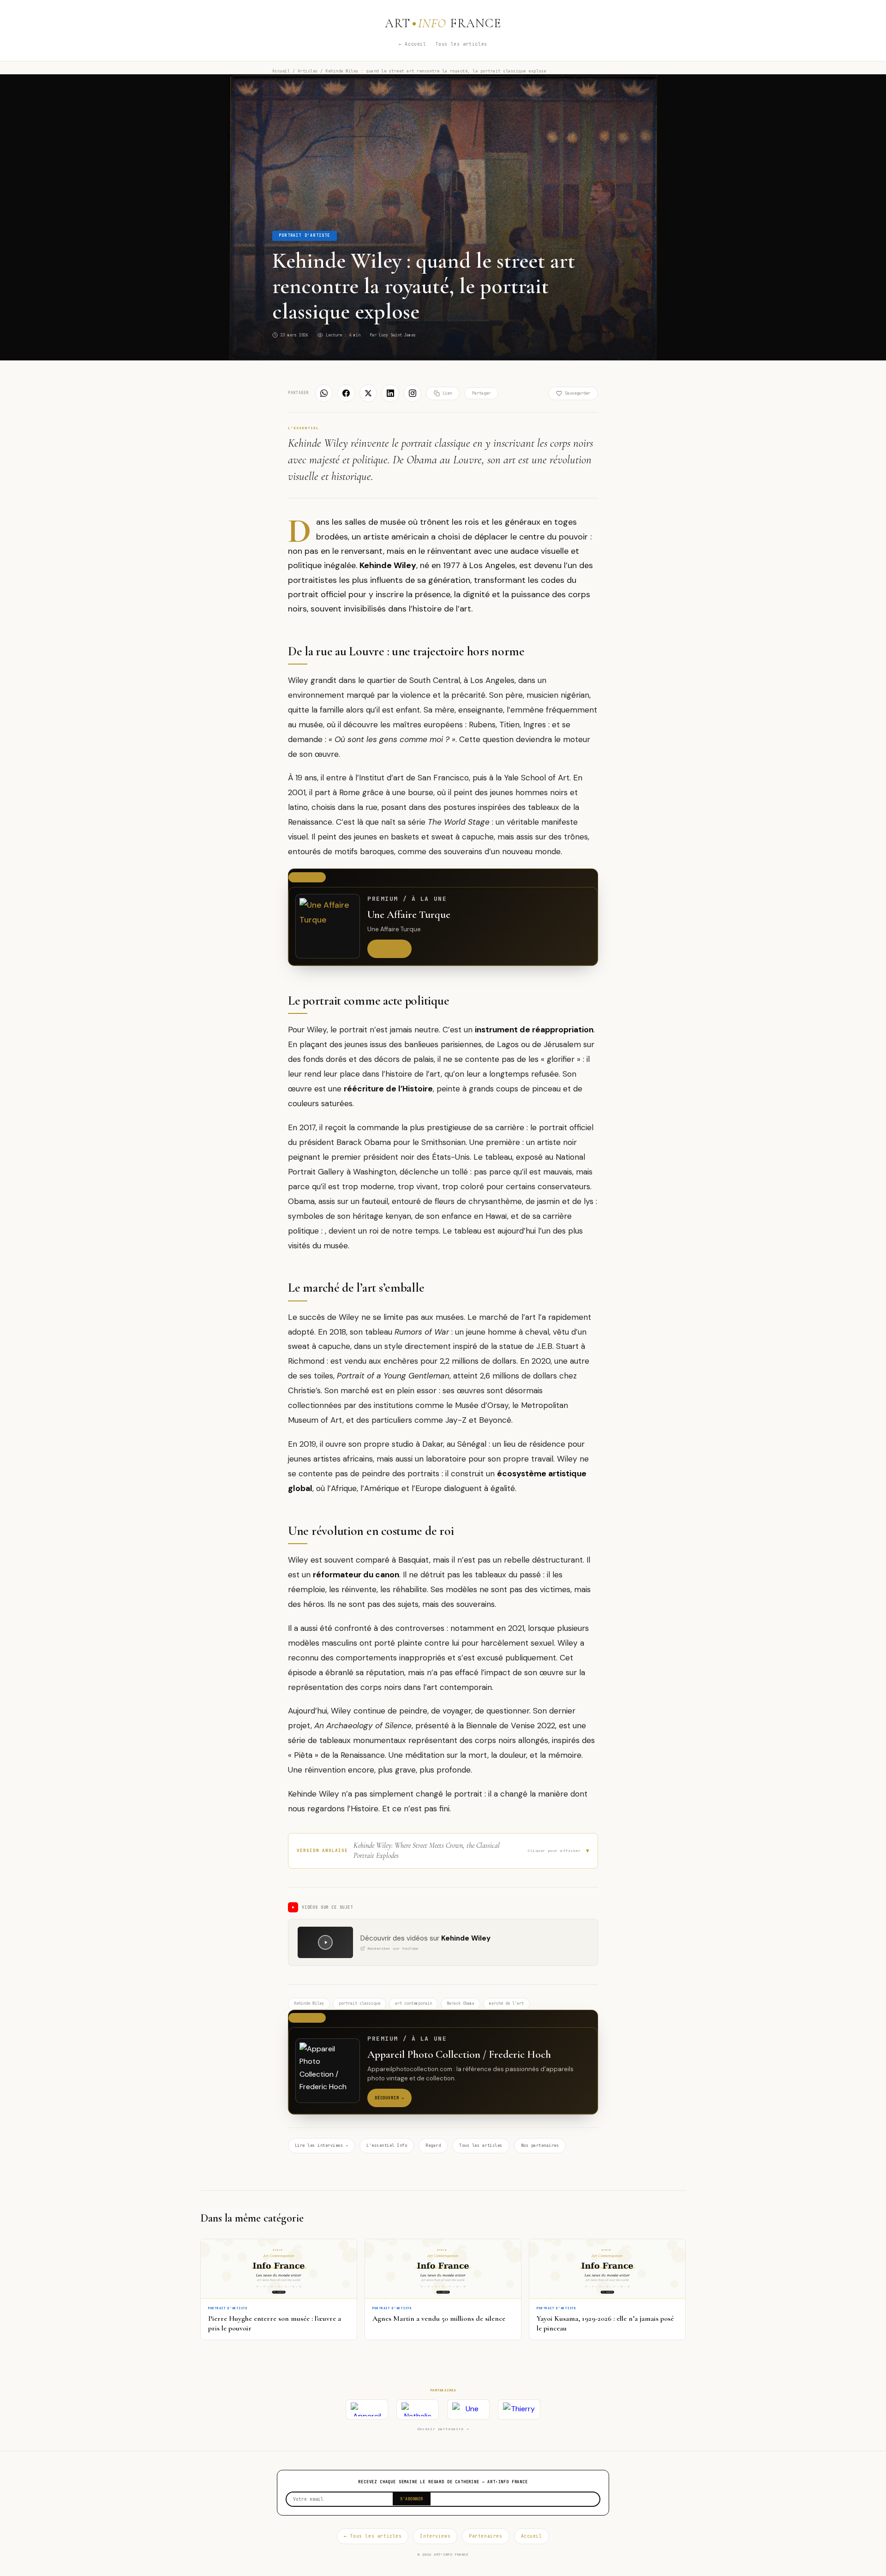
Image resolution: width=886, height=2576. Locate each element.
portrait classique (359, 2003)
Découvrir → (389, 949)
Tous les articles (461, 44)
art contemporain (413, 2003)
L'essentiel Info (387, 2145)
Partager (481, 393)
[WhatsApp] (324, 393)
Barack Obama (461, 2003)
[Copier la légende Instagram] (413, 393)
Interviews (435, 2536)
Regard (433, 2145)
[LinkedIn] (390, 393)
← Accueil (412, 44)
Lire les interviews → (321, 2145)
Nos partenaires (540, 2145)
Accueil (281, 71)
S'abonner (412, 2499)
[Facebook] (346, 393)
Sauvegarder (578, 393)
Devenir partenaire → (443, 2429)
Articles (308, 71)
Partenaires (485, 2536)
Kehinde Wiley (309, 2003)
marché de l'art (506, 2003)
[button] (443, 1851)
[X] (368, 393)
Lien (447, 393)
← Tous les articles (373, 2536)
